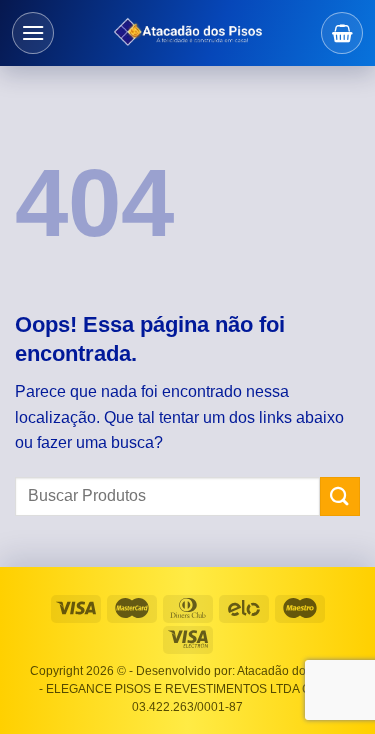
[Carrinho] (342, 33)
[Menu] (33, 33)
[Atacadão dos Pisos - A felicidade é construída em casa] (187, 33)
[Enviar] (340, 496)
